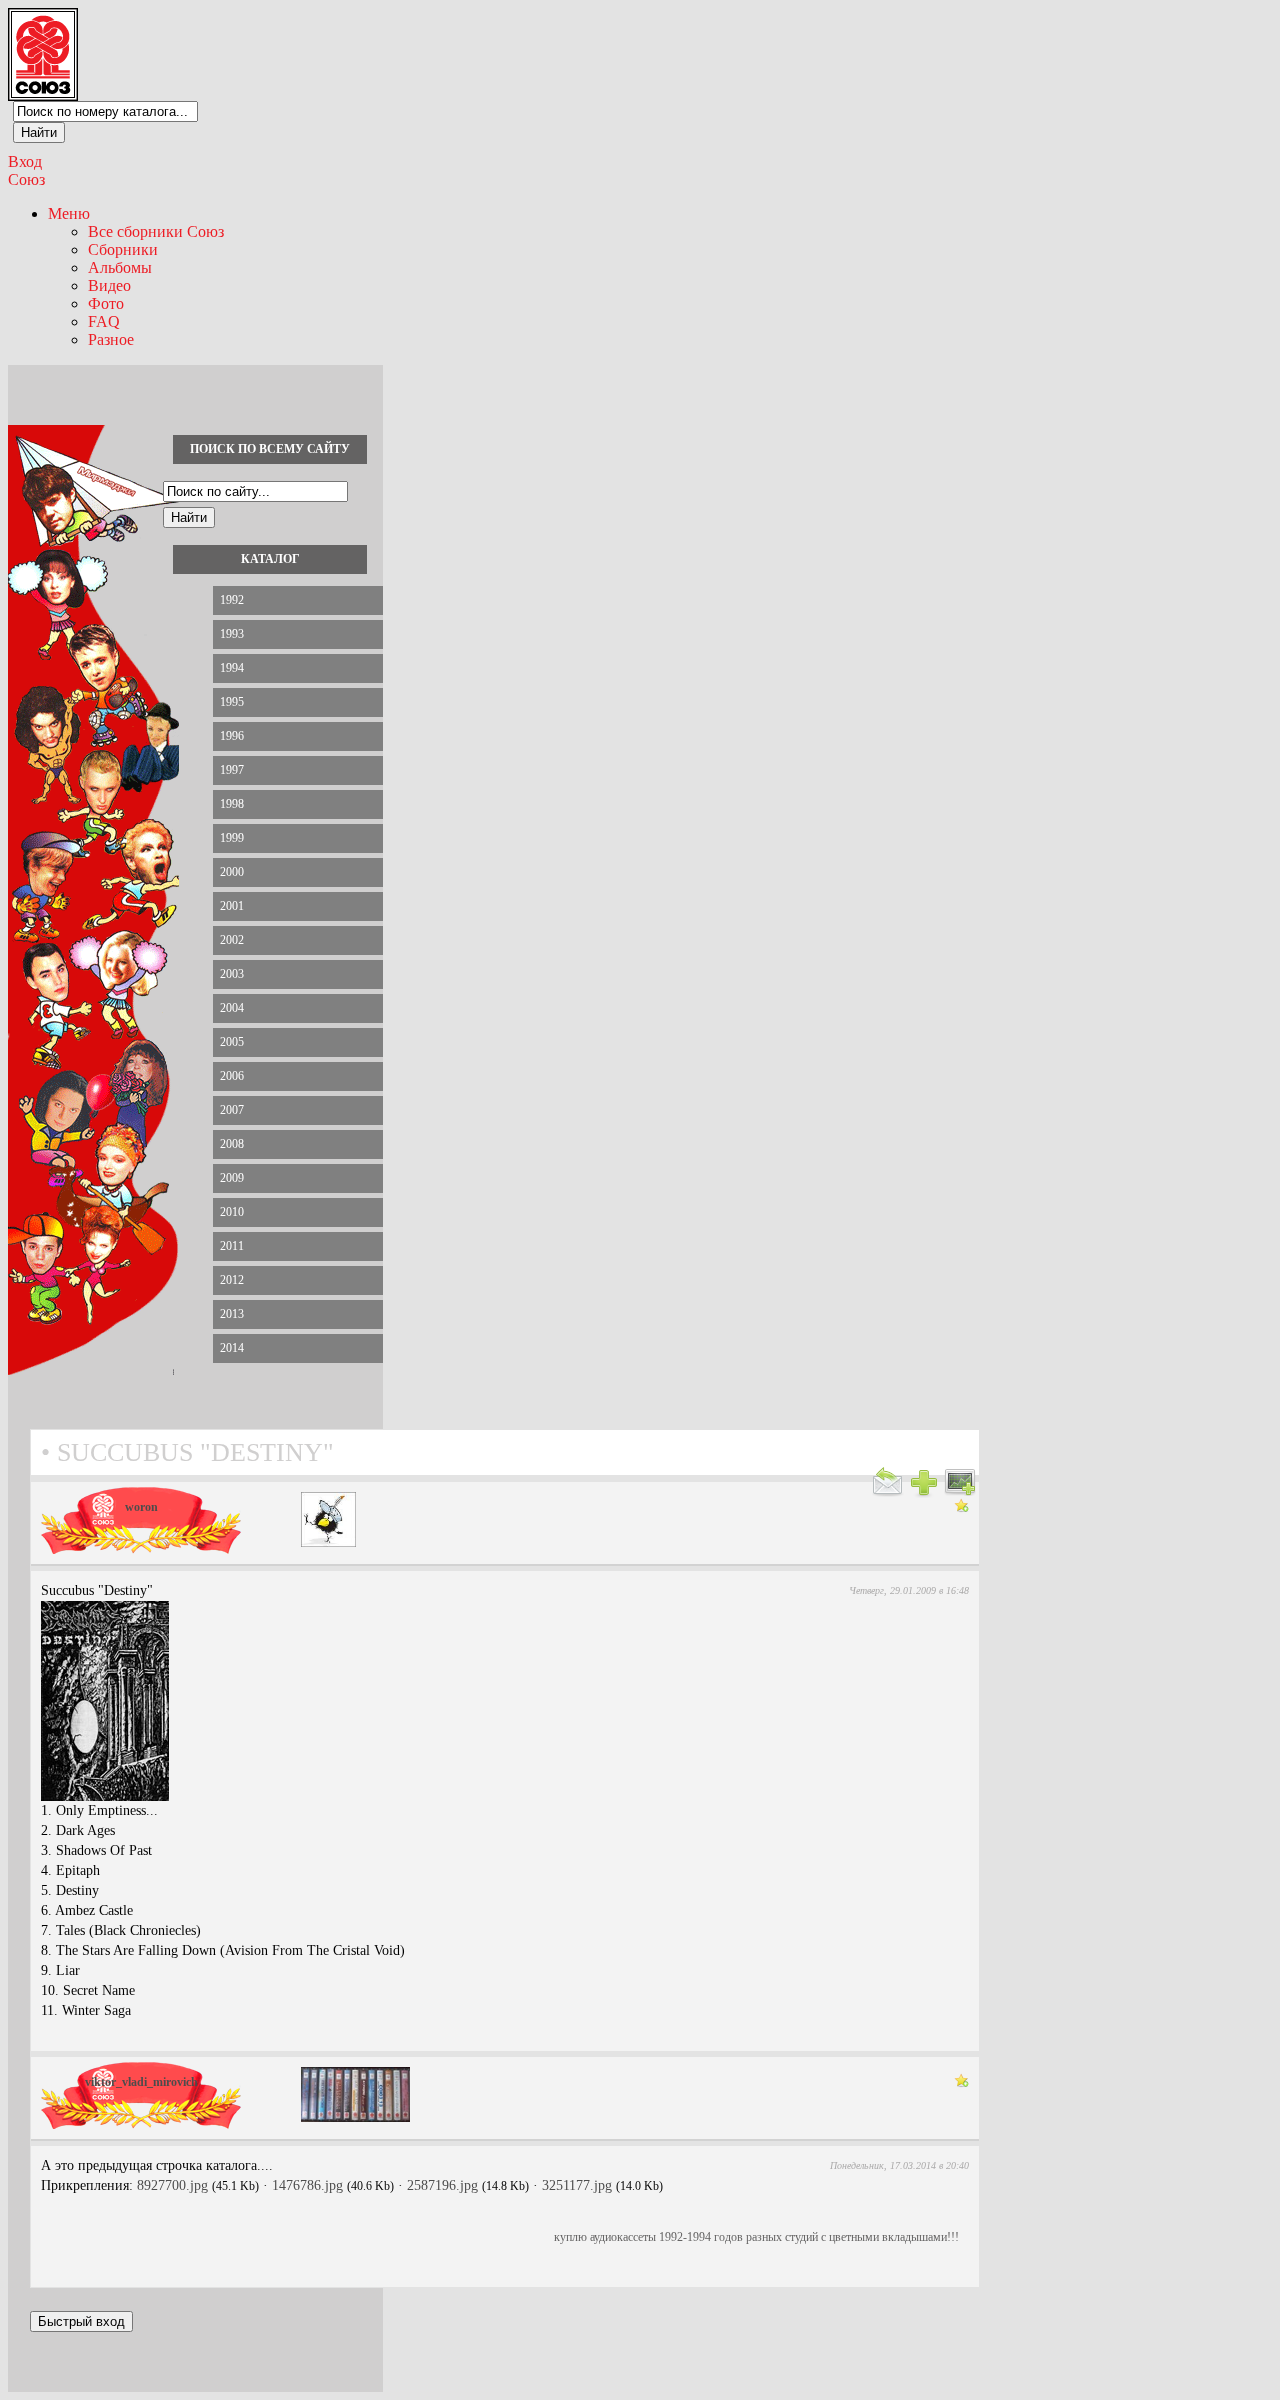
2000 (232, 872)
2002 (232, 940)
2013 (232, 1314)
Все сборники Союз (156, 231)
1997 (232, 770)
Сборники (123, 249)
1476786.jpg (307, 2185)
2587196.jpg (442, 2185)
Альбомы (120, 267)
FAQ (104, 321)
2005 (232, 1042)
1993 (232, 634)
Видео (109, 285)
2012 (232, 1280)
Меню (69, 213)
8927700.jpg (172, 2185)
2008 (232, 1144)
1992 (232, 600)
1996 (232, 736)
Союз (26, 179)
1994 (232, 668)
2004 (232, 1008)
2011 (232, 1246)
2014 (232, 1348)
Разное (111, 339)
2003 (232, 974)
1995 (232, 702)
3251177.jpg (577, 2185)
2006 (232, 1076)
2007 (232, 1110)
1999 (232, 838)
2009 (232, 1178)
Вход (25, 161)
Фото (106, 303)
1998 (232, 804)
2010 (232, 1212)
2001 (232, 906)
